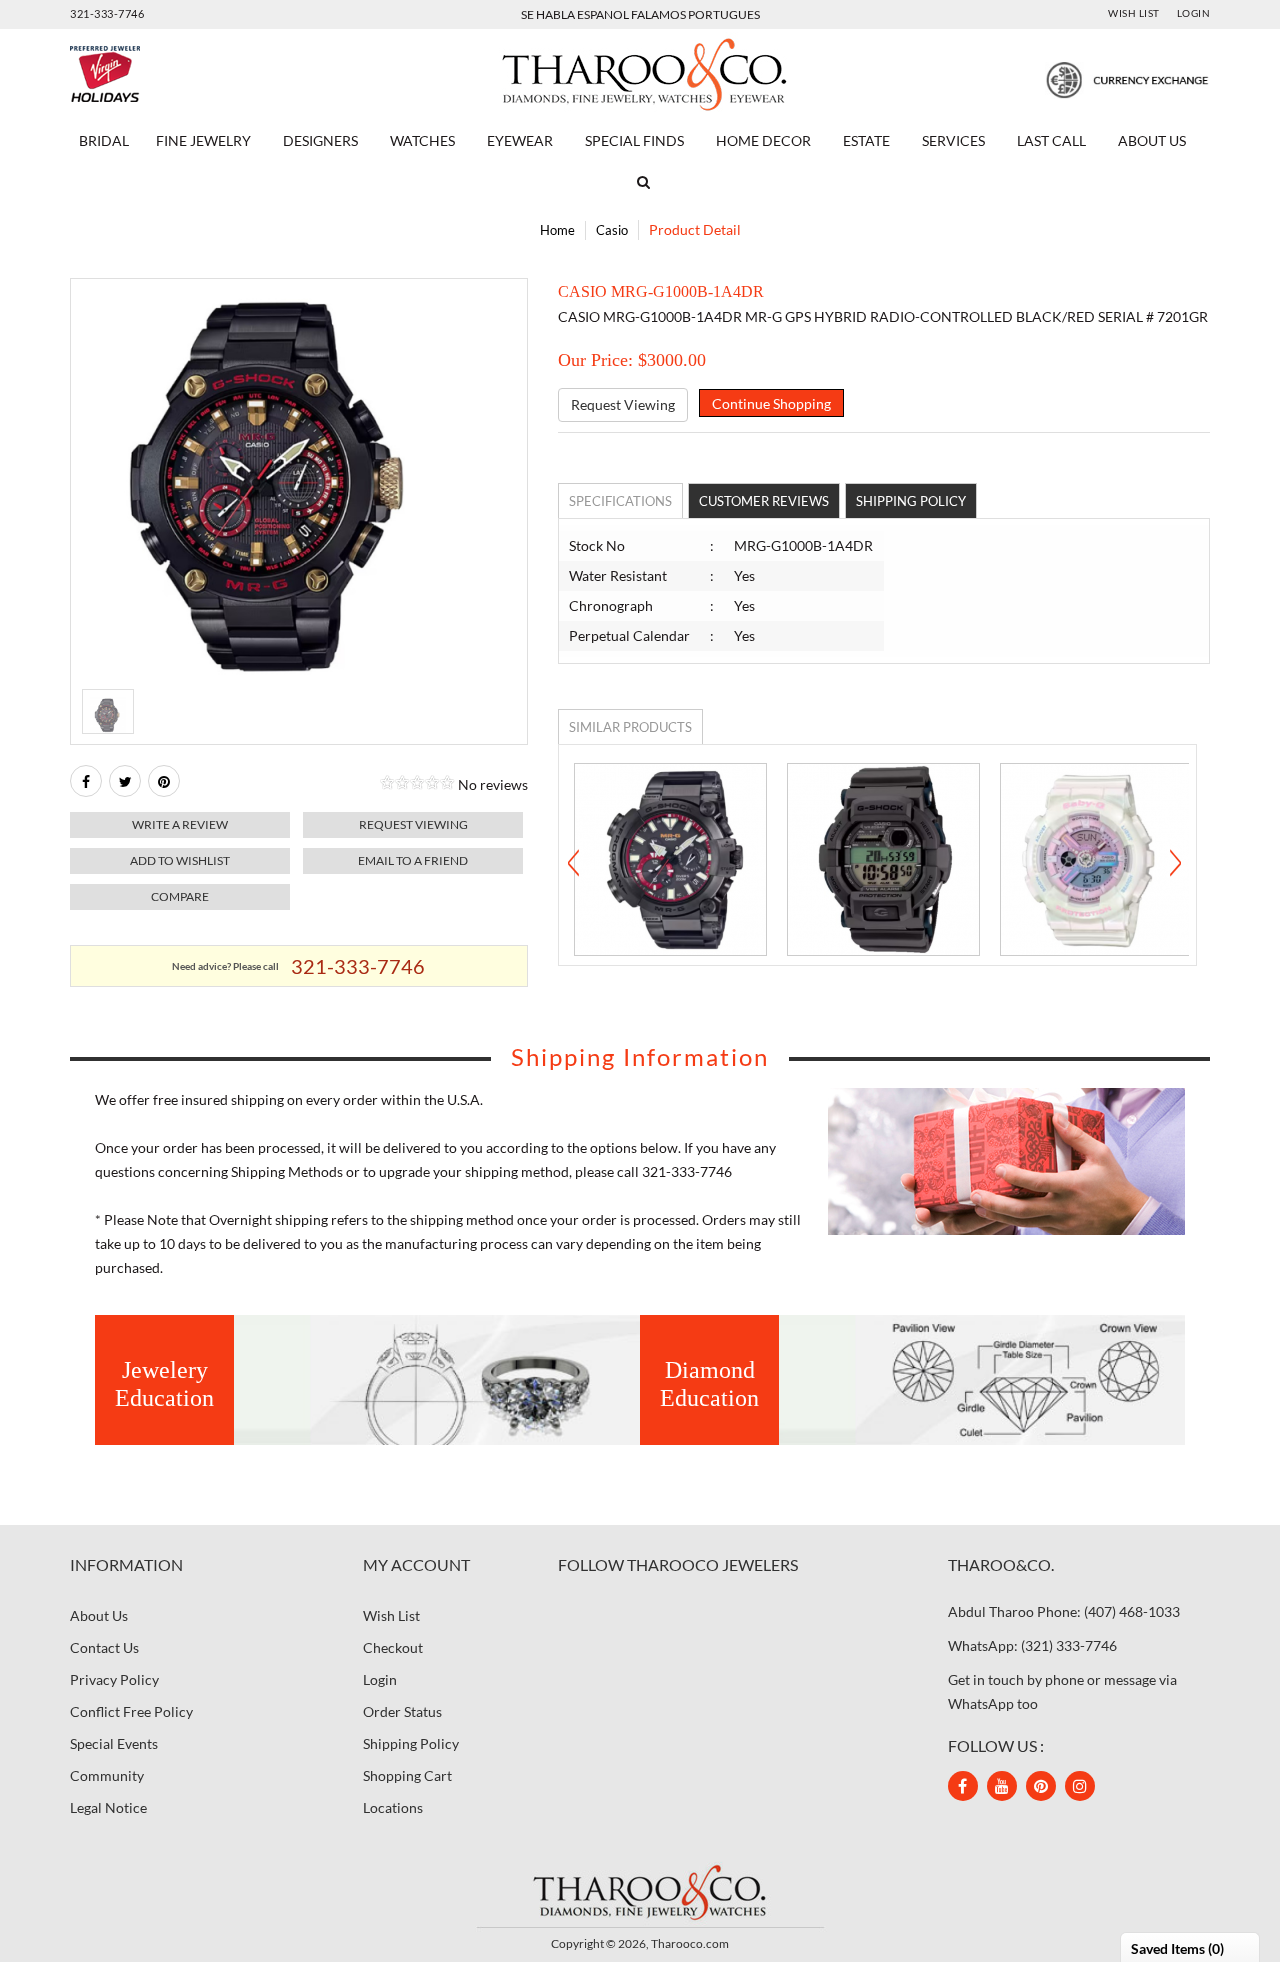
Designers (320, 140)
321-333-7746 (107, 13)
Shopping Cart (407, 1775)
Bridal (104, 140)
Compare (180, 896)
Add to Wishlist (180, 860)
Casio (612, 230)
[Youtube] (1002, 1786)
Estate (866, 140)
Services (953, 140)
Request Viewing (623, 404)
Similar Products (630, 727)
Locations (393, 1807)
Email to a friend (413, 860)
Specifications (620, 501)
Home (557, 230)
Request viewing (413, 824)
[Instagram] (1080, 1786)
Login (1194, 13)
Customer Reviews (764, 501)
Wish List (1134, 13)
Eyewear (520, 140)
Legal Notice (108, 1807)
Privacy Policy (114, 1679)
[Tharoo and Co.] (640, 1891)
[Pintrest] (164, 781)
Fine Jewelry (203, 140)
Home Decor (763, 140)
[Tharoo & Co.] (640, 72)
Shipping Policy (911, 501)
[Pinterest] (1041, 1786)
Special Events (114, 1743)
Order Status (402, 1711)
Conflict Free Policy (131, 1711)
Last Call (1051, 140)
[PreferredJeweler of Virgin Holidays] (152, 74)
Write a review (180, 824)
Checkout (393, 1647)
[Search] (640, 182)
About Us (1152, 140)
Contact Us (104, 1647)
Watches (422, 140)
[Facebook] (86, 781)
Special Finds (634, 140)
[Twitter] (125, 781)
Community (107, 1775)
